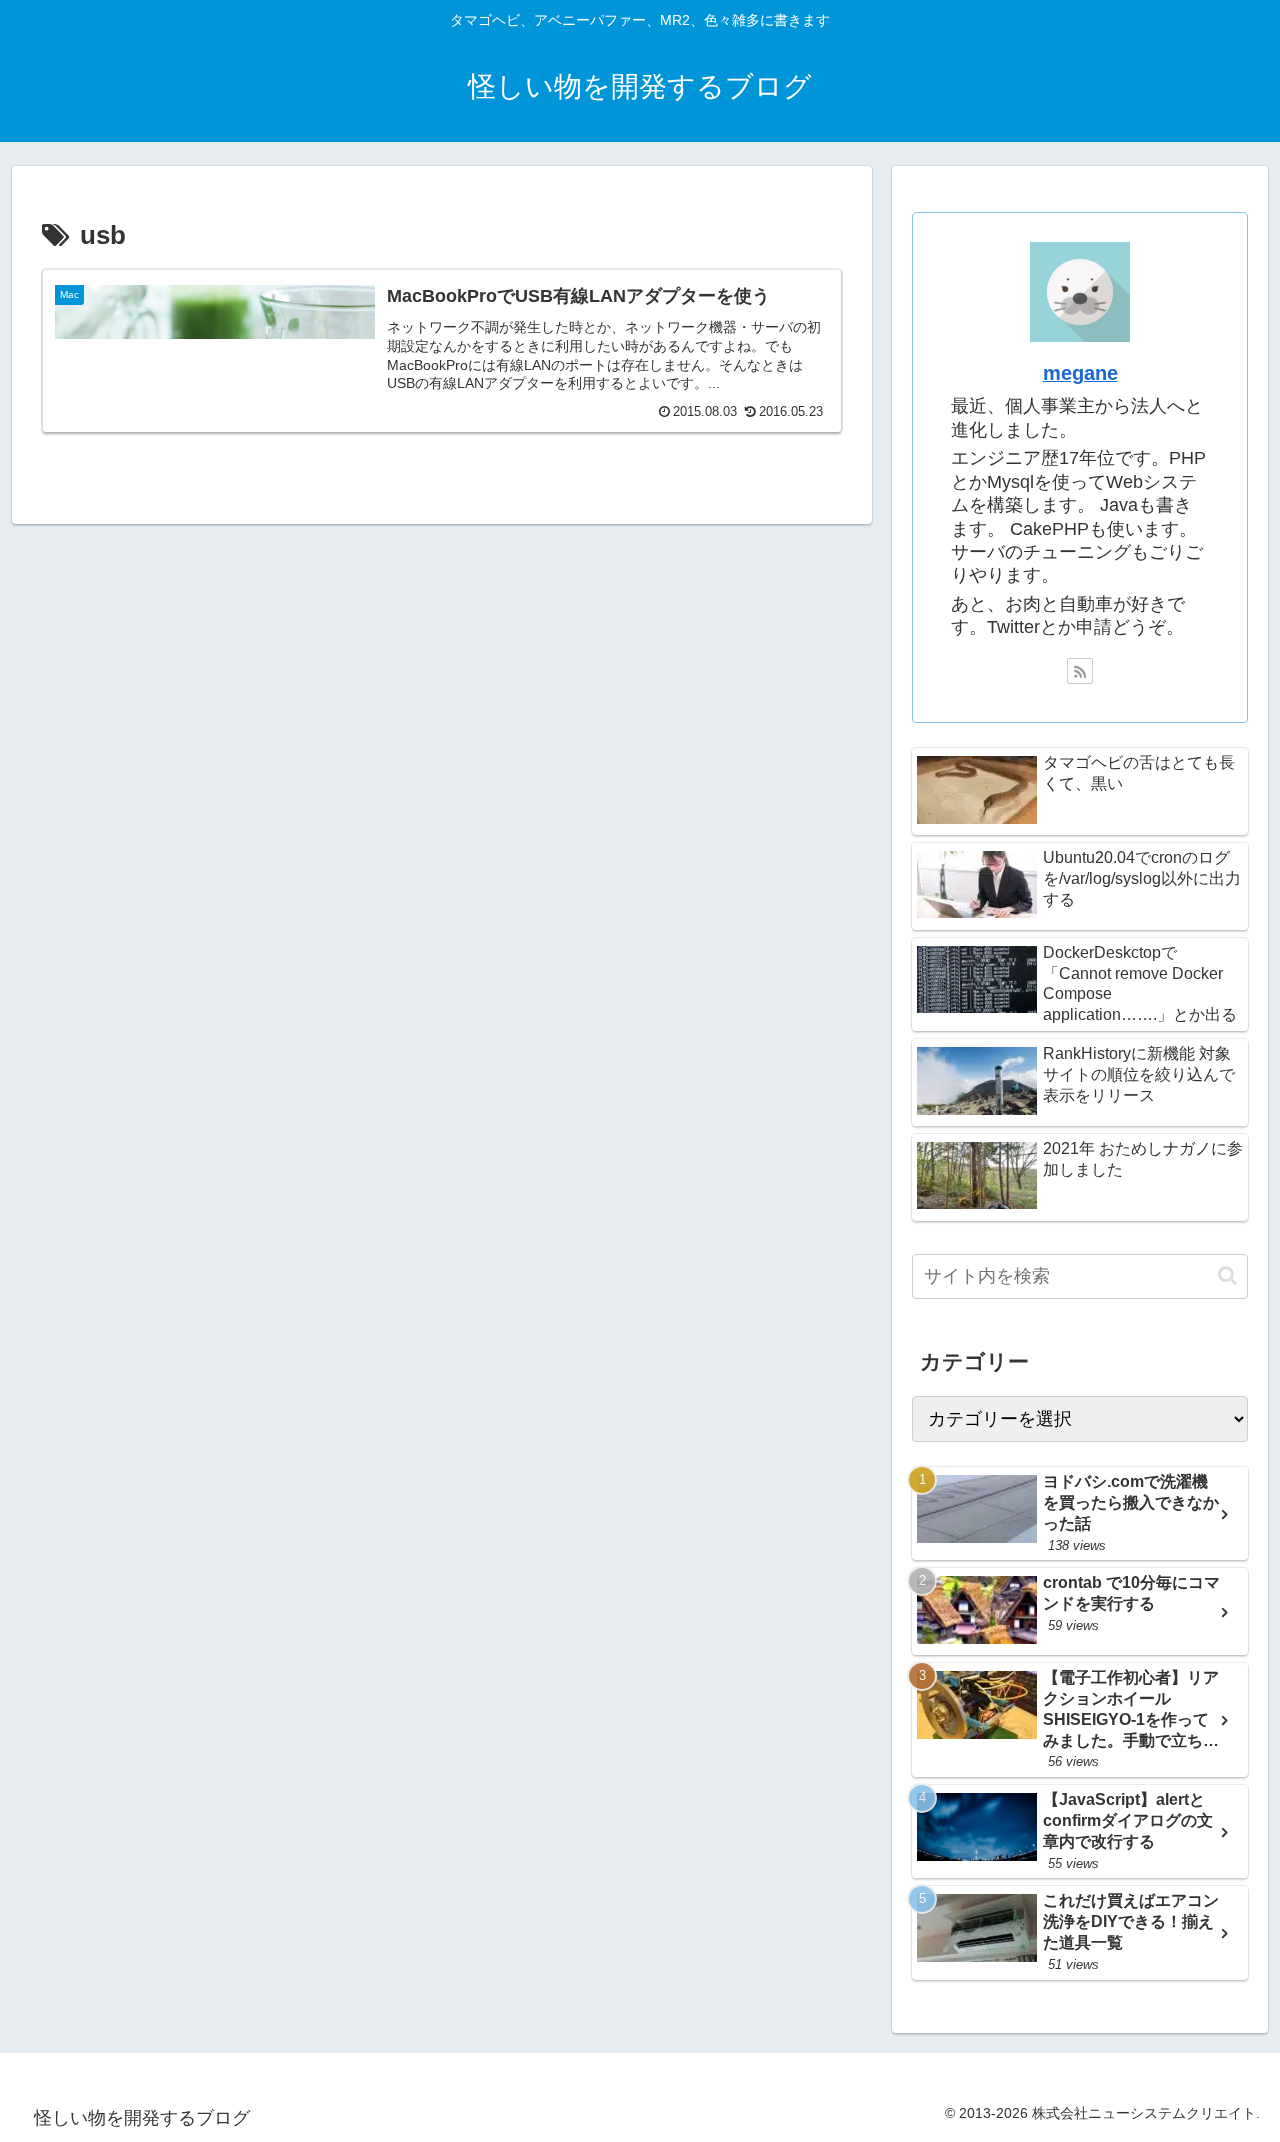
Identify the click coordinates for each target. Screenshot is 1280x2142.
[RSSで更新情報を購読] (1080, 671)
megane (1080, 373)
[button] (1227, 1275)
